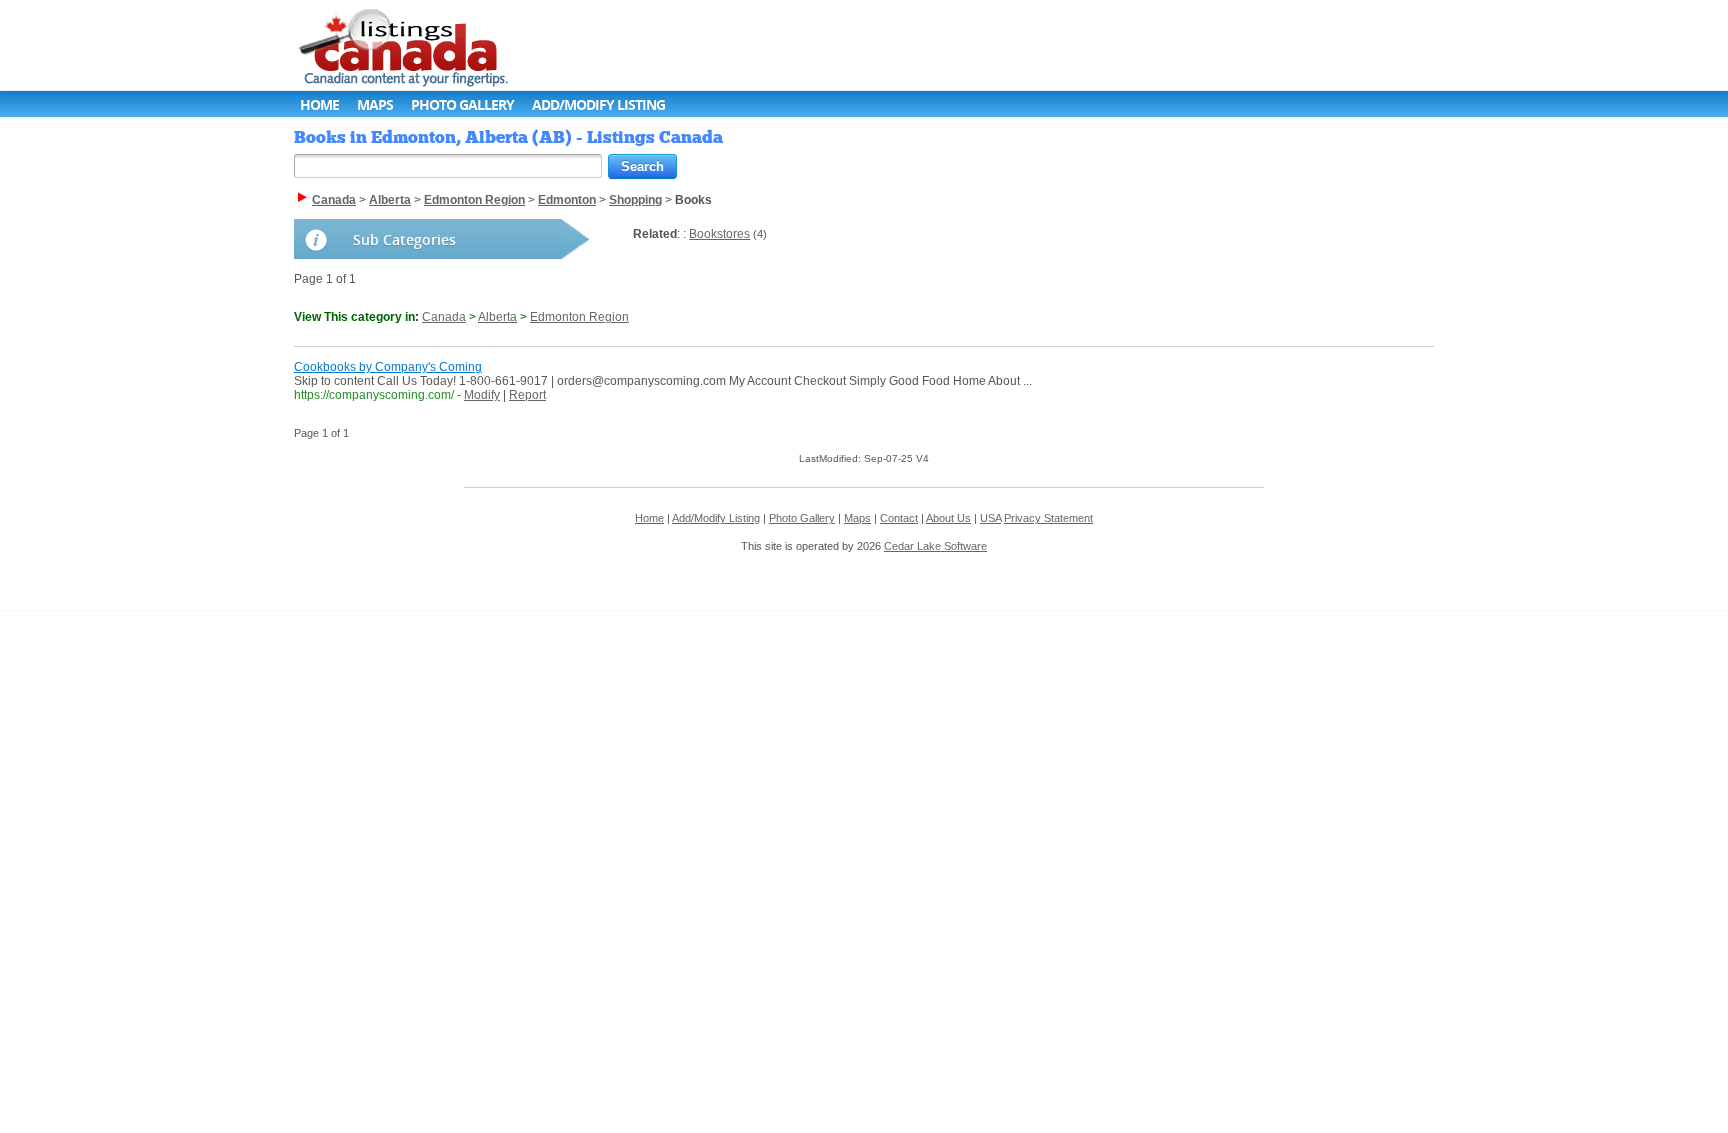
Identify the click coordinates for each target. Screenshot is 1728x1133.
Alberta (497, 317)
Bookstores (719, 234)
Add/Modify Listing (598, 104)
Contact (899, 518)
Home (319, 104)
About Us (948, 518)
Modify (482, 395)
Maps (375, 104)
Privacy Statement (1048, 518)
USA (990, 518)
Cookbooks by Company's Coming (388, 367)
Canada (444, 317)
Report (527, 395)
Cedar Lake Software (935, 546)
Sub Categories (404, 239)
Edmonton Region (579, 317)
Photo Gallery (462, 104)
